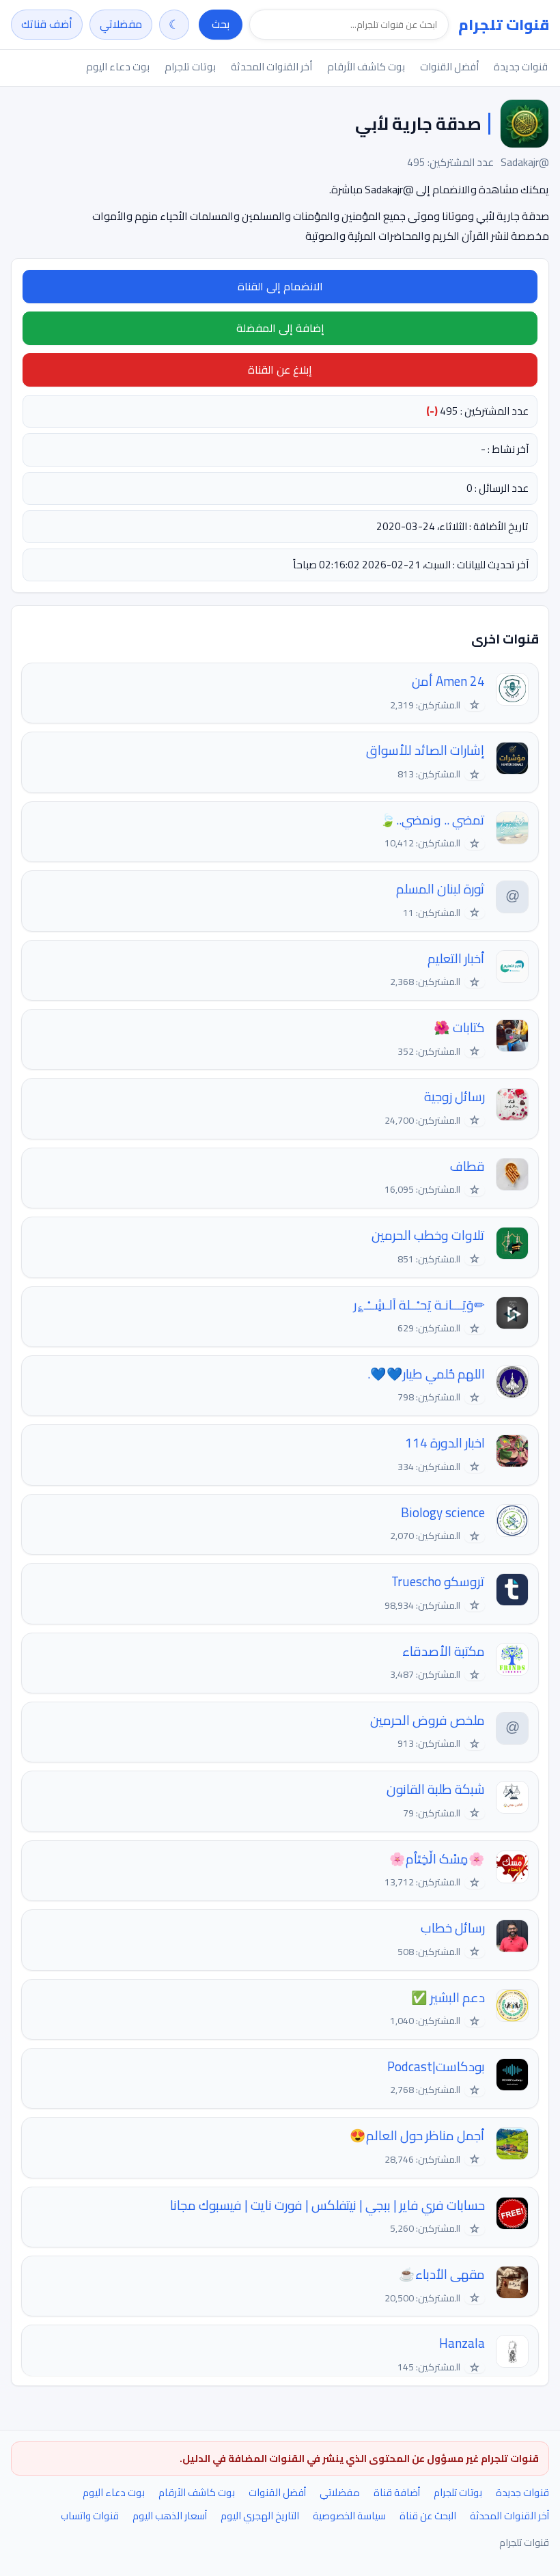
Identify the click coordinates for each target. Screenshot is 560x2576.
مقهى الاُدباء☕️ (442, 2274)
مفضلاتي (121, 24)
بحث (221, 24)
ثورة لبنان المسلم (440, 889)
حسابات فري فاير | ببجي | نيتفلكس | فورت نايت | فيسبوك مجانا (327, 2205)
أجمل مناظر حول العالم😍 (417, 2136)
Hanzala (462, 2343)
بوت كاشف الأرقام (366, 67)
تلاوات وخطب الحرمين (428, 1235)
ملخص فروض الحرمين (428, 1720)
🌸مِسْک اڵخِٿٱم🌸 (437, 1859)
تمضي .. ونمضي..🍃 (432, 820)
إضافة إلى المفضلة (280, 328)
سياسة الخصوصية (349, 2516)
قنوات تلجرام (504, 25)
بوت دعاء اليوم (118, 67)
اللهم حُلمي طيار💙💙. (426, 1374)
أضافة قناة (397, 2492)
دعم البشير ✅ (448, 1998)
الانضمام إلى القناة (280, 286)
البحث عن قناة (428, 2516)
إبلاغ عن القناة (280, 370)
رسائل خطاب (453, 1928)
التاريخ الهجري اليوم (260, 2516)
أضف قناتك (47, 24)
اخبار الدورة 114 (445, 1443)
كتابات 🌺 (459, 1028)
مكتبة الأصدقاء (444, 1651)
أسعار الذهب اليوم (170, 2516)
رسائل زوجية (454, 1097)
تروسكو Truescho (438, 1582)
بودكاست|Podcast (436, 2067)
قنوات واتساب (90, 2516)
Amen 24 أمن (448, 681)
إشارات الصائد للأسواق (425, 750)
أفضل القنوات (449, 67)
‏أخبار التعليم (456, 959)
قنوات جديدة (521, 67)
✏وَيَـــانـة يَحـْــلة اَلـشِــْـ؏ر (419, 1305)
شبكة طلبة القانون (436, 1789)
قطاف (467, 1166)
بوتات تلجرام (190, 67)
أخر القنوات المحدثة (271, 67)
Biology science (443, 1513)
